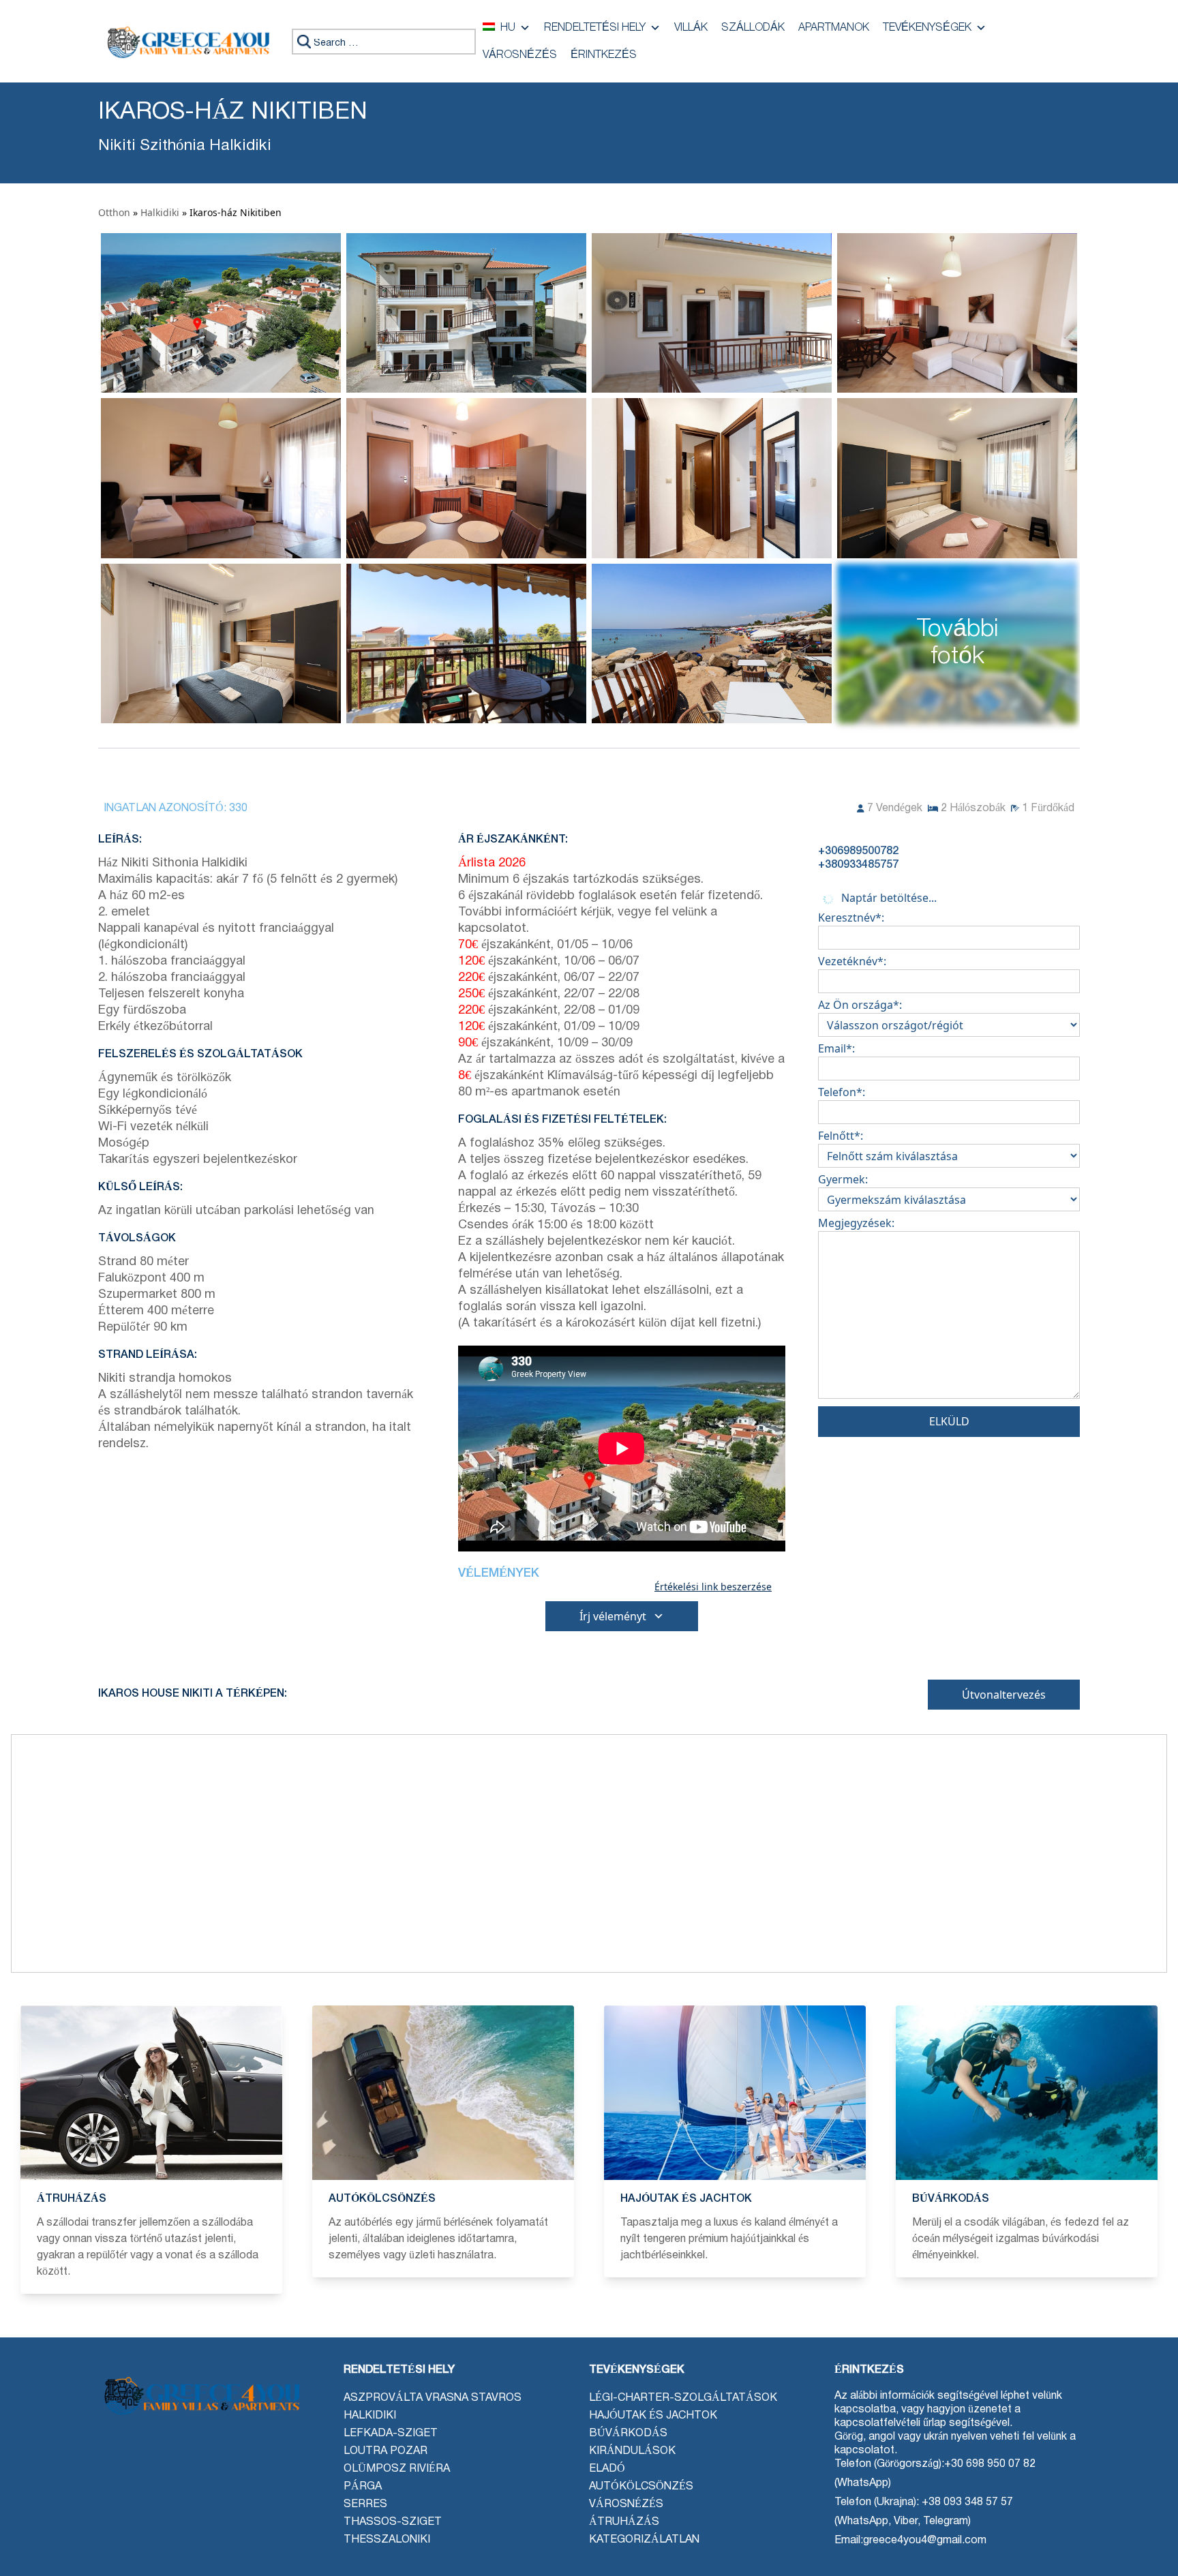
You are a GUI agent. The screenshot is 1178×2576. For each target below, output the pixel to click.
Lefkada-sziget (391, 2434)
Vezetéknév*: (852, 961)
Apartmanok (834, 28)
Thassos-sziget (393, 2522)
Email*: (836, 1048)
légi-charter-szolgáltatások (683, 2398)
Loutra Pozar (386, 2451)
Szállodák (753, 28)
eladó (607, 2469)
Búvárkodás (628, 2434)
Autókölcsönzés (641, 2487)
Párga (363, 2487)
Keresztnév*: (851, 918)
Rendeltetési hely (595, 28)
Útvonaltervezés (1004, 1695)
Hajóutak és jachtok (653, 2416)
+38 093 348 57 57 (966, 2502)
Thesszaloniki (387, 2540)
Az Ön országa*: (860, 1005)
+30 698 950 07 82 (990, 2464)
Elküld (949, 1421)
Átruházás (624, 2522)
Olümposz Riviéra (397, 2469)
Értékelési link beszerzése (713, 1587)
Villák (691, 28)
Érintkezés (604, 55)
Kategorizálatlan (644, 2540)
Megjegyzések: (856, 1223)
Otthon (114, 212)
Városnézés (520, 55)
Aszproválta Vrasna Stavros (433, 2398)
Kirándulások (632, 2451)
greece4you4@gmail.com (925, 2541)
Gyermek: (843, 1179)
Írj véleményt (613, 1616)
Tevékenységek (927, 28)
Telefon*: (842, 1092)
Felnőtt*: (841, 1136)
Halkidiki (160, 212)
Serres (365, 2504)
